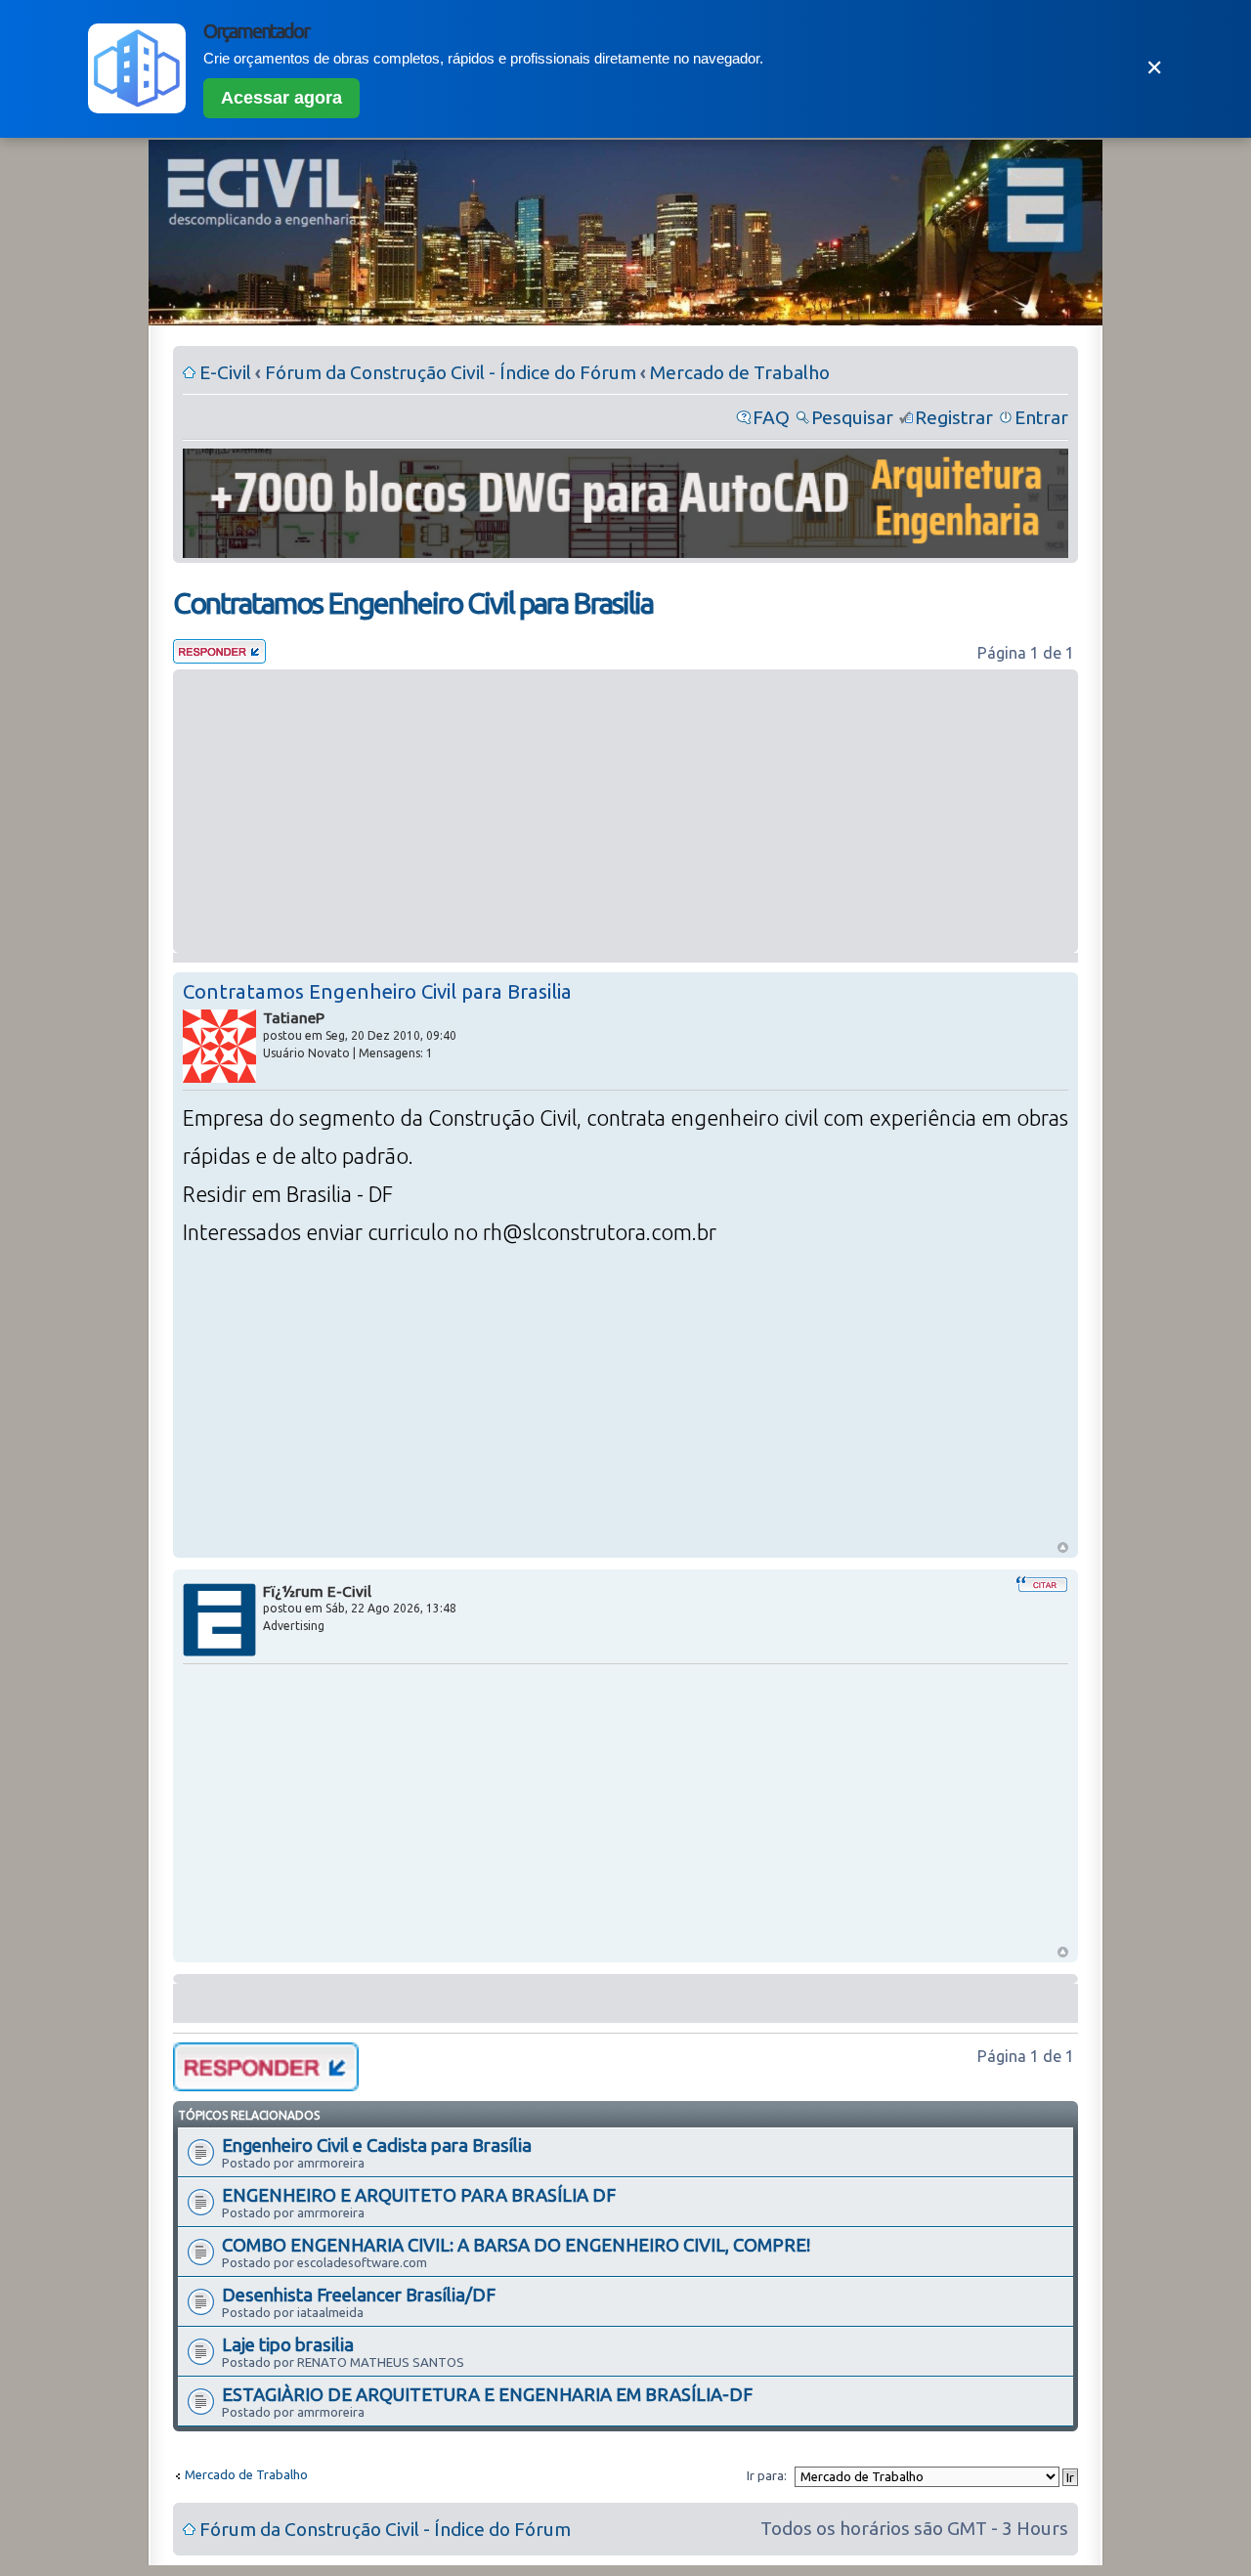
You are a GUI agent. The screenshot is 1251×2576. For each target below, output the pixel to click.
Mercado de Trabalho (740, 372)
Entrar (1041, 417)
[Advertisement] (625, 811)
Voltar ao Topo (1063, 1547)
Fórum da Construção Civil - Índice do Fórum (451, 372)
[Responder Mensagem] (219, 657)
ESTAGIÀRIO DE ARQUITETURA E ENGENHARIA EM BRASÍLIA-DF (487, 2394)
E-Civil (225, 372)
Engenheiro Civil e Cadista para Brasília (377, 2145)
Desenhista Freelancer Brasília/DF (359, 2295)
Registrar (954, 417)
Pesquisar (852, 417)
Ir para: (767, 2475)
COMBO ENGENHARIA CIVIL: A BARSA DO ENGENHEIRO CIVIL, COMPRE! (516, 2245)
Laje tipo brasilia (288, 2344)
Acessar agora (281, 98)
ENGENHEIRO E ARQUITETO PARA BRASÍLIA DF (419, 2195)
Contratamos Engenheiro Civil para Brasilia (413, 603)
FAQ (771, 417)
